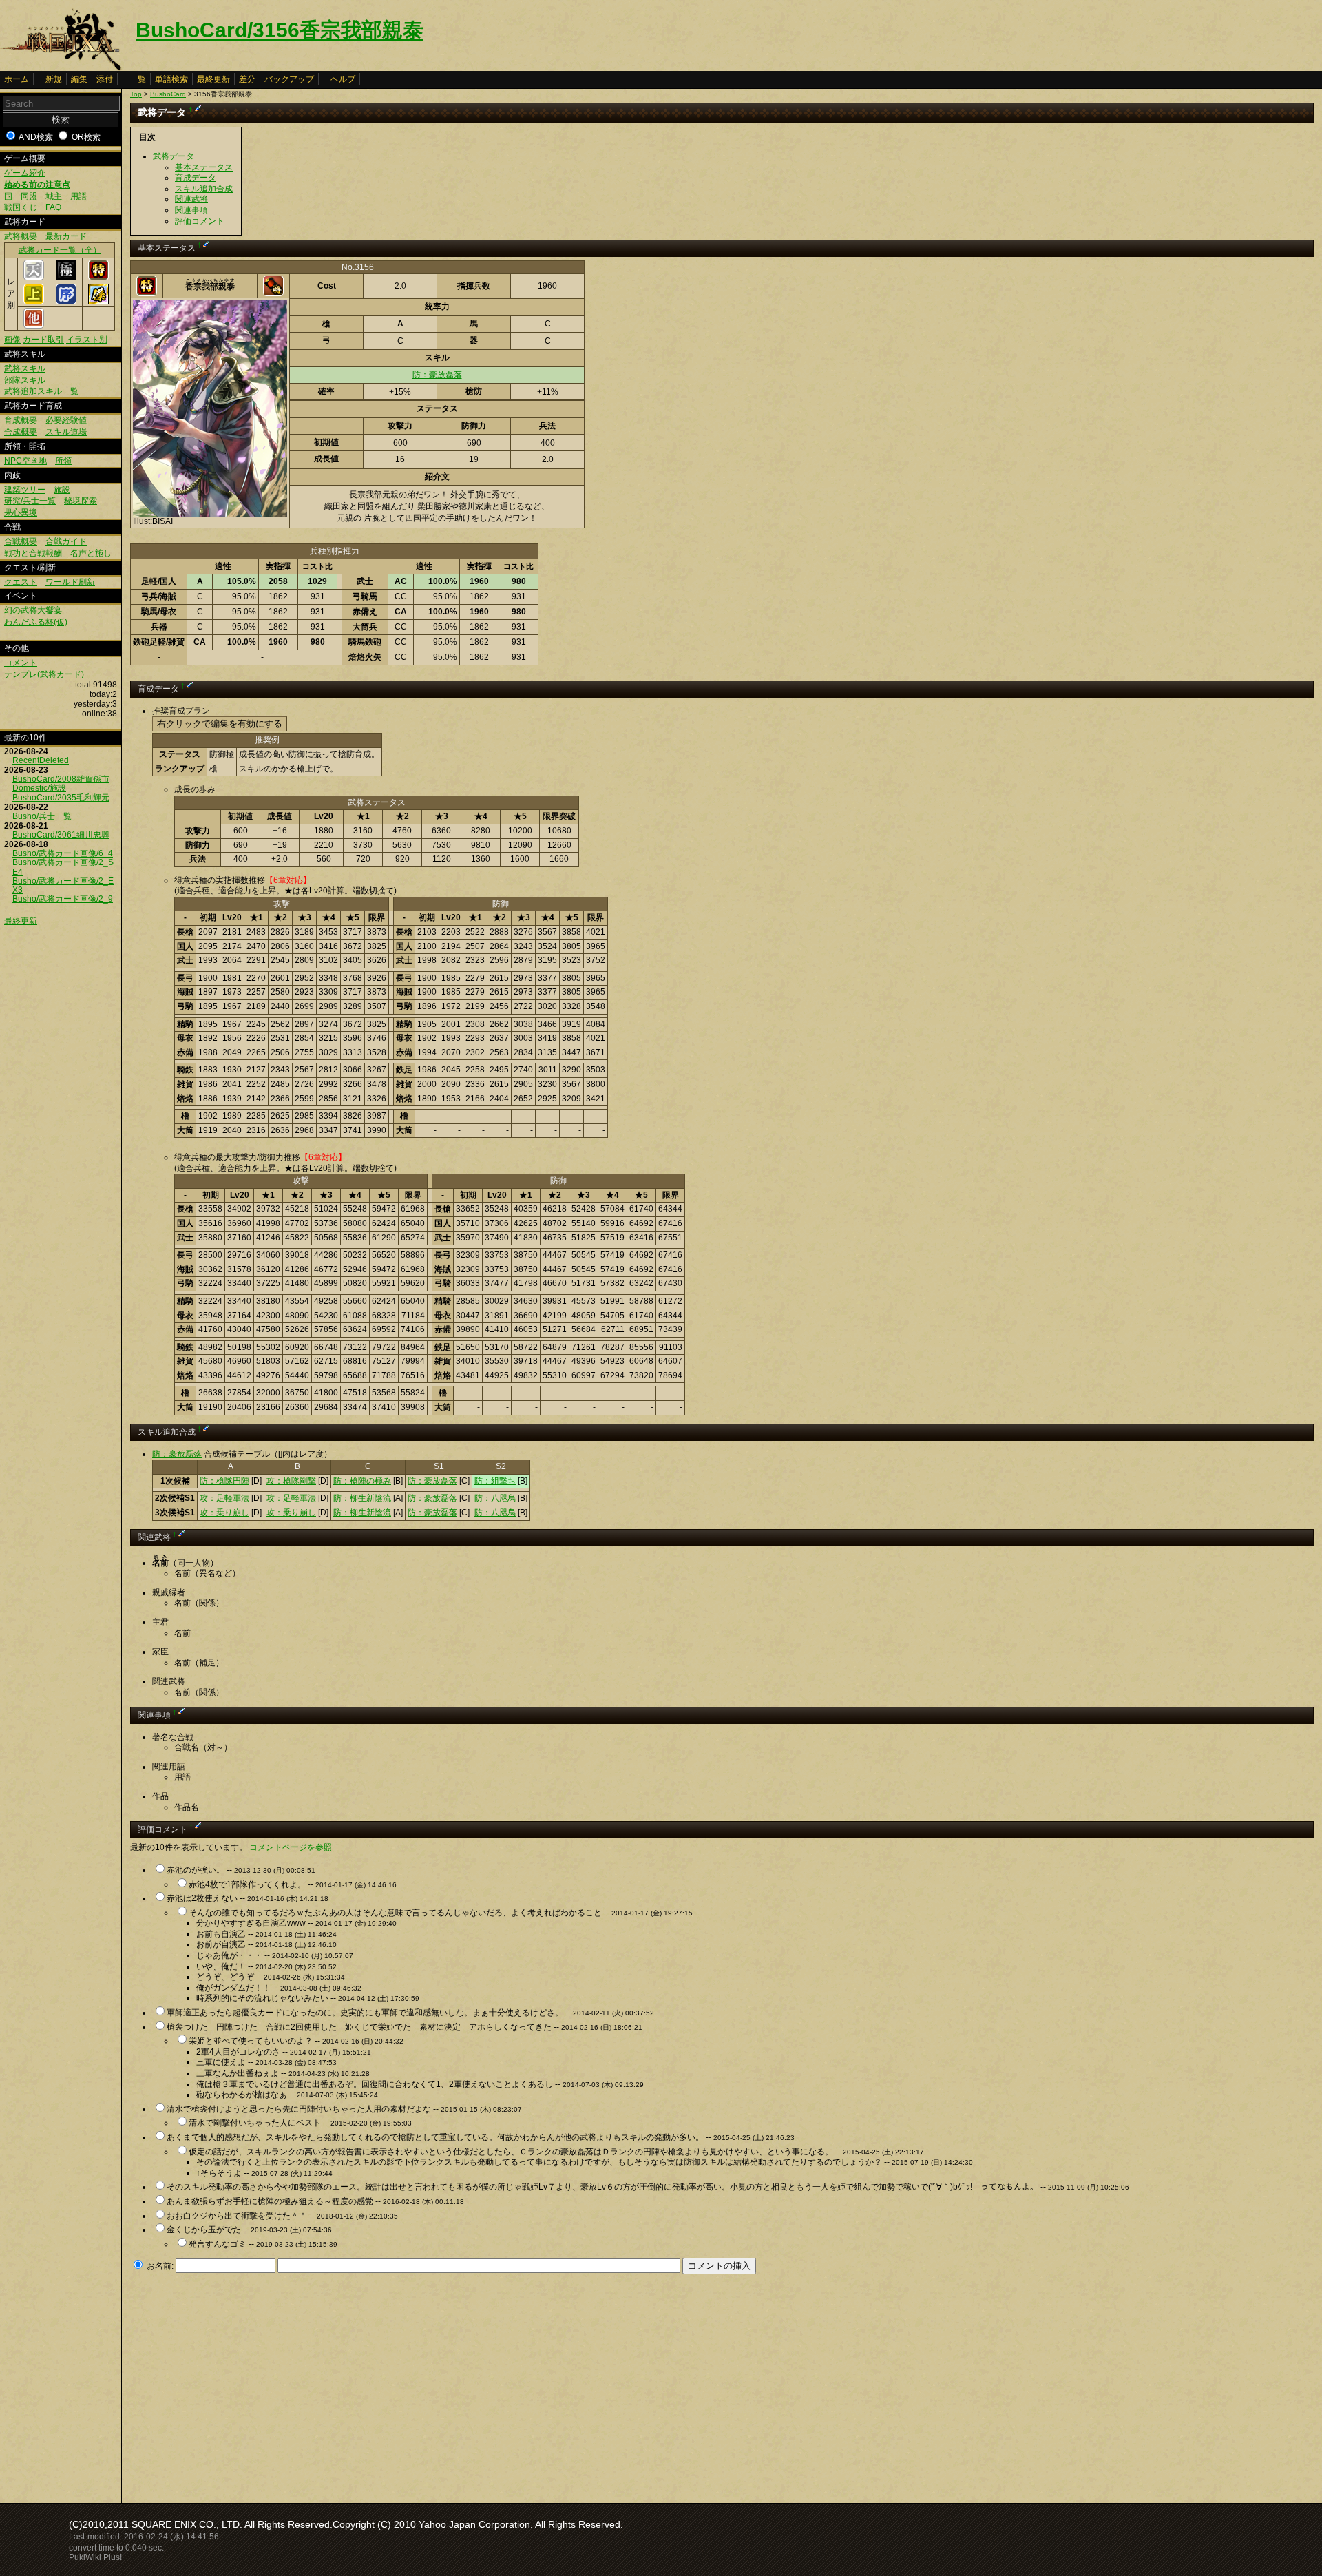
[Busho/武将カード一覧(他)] (34, 326)
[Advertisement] (246, 2385)
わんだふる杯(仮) (36, 622)
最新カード (66, 236)
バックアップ (289, 79)
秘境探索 (81, 501)
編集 (79, 79)
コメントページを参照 (291, 1847)
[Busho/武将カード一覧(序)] (66, 302)
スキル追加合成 (204, 189)
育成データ (196, 178)
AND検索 (36, 137)
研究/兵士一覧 (30, 501)
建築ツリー (25, 490)
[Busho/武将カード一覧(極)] (66, 278)
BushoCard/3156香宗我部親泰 (280, 30)
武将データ (174, 156)
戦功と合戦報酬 (33, 553)
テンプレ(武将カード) (44, 674)
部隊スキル (25, 380)
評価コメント (200, 221)
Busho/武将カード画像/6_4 (63, 853)
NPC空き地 (25, 461)
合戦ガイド (66, 541)
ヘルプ (343, 79)
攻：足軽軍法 (224, 1498)
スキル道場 (66, 432)
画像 (12, 340)
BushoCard (168, 94)
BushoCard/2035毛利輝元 (61, 798)
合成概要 (21, 432)
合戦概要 (21, 541)
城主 (54, 196)
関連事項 (191, 210)
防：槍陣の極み (362, 1481)
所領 (63, 461)
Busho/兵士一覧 (42, 816)
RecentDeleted (41, 760)
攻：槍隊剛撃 (291, 1481)
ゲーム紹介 (25, 173)
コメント (21, 663)
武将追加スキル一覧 (41, 391)
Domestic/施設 (39, 788)
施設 (62, 490)
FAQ (53, 207)
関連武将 (191, 199)
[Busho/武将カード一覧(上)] (34, 302)
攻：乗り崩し (224, 1513)
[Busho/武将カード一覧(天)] (34, 278)
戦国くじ (21, 207)
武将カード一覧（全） (60, 250)
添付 (105, 79)
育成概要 (21, 420)
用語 (78, 196)
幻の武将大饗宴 (33, 610)
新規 (54, 79)
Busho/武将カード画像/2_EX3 (63, 885)
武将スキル (25, 368)
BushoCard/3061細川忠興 (61, 835)
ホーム (17, 79)
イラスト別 (87, 340)
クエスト (21, 582)
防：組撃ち (495, 1481)
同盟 (29, 196)
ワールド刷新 (70, 582)
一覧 (138, 79)
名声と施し (91, 553)
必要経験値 (66, 420)
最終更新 (213, 79)
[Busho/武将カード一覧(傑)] (98, 302)
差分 (247, 79)
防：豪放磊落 (437, 375)
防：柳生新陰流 (362, 1498)
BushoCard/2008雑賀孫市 (61, 779)
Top (136, 94)
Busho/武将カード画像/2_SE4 (63, 867)
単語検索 (171, 79)
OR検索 (86, 137)
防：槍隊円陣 (224, 1481)
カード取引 (43, 340)
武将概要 (21, 236)
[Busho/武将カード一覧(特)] (98, 278)
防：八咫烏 (495, 1498)
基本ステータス (204, 167)
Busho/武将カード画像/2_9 (63, 899)
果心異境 (21, 512)
